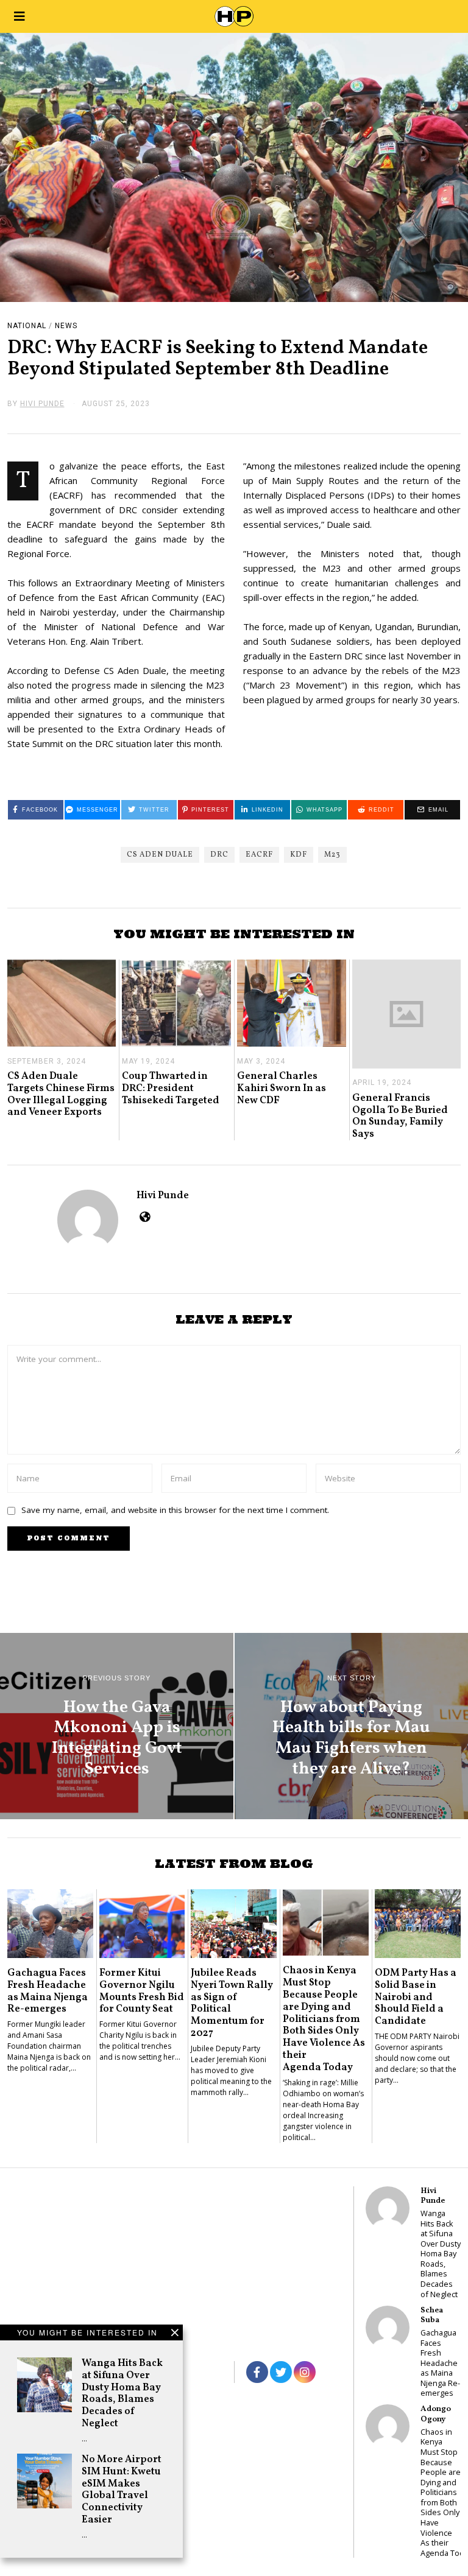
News (66, 326)
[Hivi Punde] (388, 2208)
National (27, 326)
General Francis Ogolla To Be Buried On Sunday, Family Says (400, 1116)
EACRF (259, 855)
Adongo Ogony (436, 2414)
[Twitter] (281, 2372)
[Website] (145, 1216)
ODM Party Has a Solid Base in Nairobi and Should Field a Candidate (416, 1997)
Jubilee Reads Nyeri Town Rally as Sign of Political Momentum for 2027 (232, 2003)
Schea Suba (432, 2315)
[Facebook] (257, 2372)
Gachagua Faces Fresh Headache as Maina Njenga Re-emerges (48, 1991)
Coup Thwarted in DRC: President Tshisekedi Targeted (171, 1088)
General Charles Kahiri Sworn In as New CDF (282, 1088)
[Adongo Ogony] (388, 2426)
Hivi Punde (163, 1195)
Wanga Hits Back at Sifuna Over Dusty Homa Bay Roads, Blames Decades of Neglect (122, 2393)
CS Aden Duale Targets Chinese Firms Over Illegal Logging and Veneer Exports (61, 1094)
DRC (219, 855)
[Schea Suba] (388, 2328)
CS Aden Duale (160, 855)
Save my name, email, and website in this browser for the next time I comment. (175, 1510)
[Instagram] (305, 2372)
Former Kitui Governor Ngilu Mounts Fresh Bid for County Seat (142, 1991)
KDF (299, 855)
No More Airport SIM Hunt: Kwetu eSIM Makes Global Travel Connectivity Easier (122, 2490)
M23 (332, 855)
